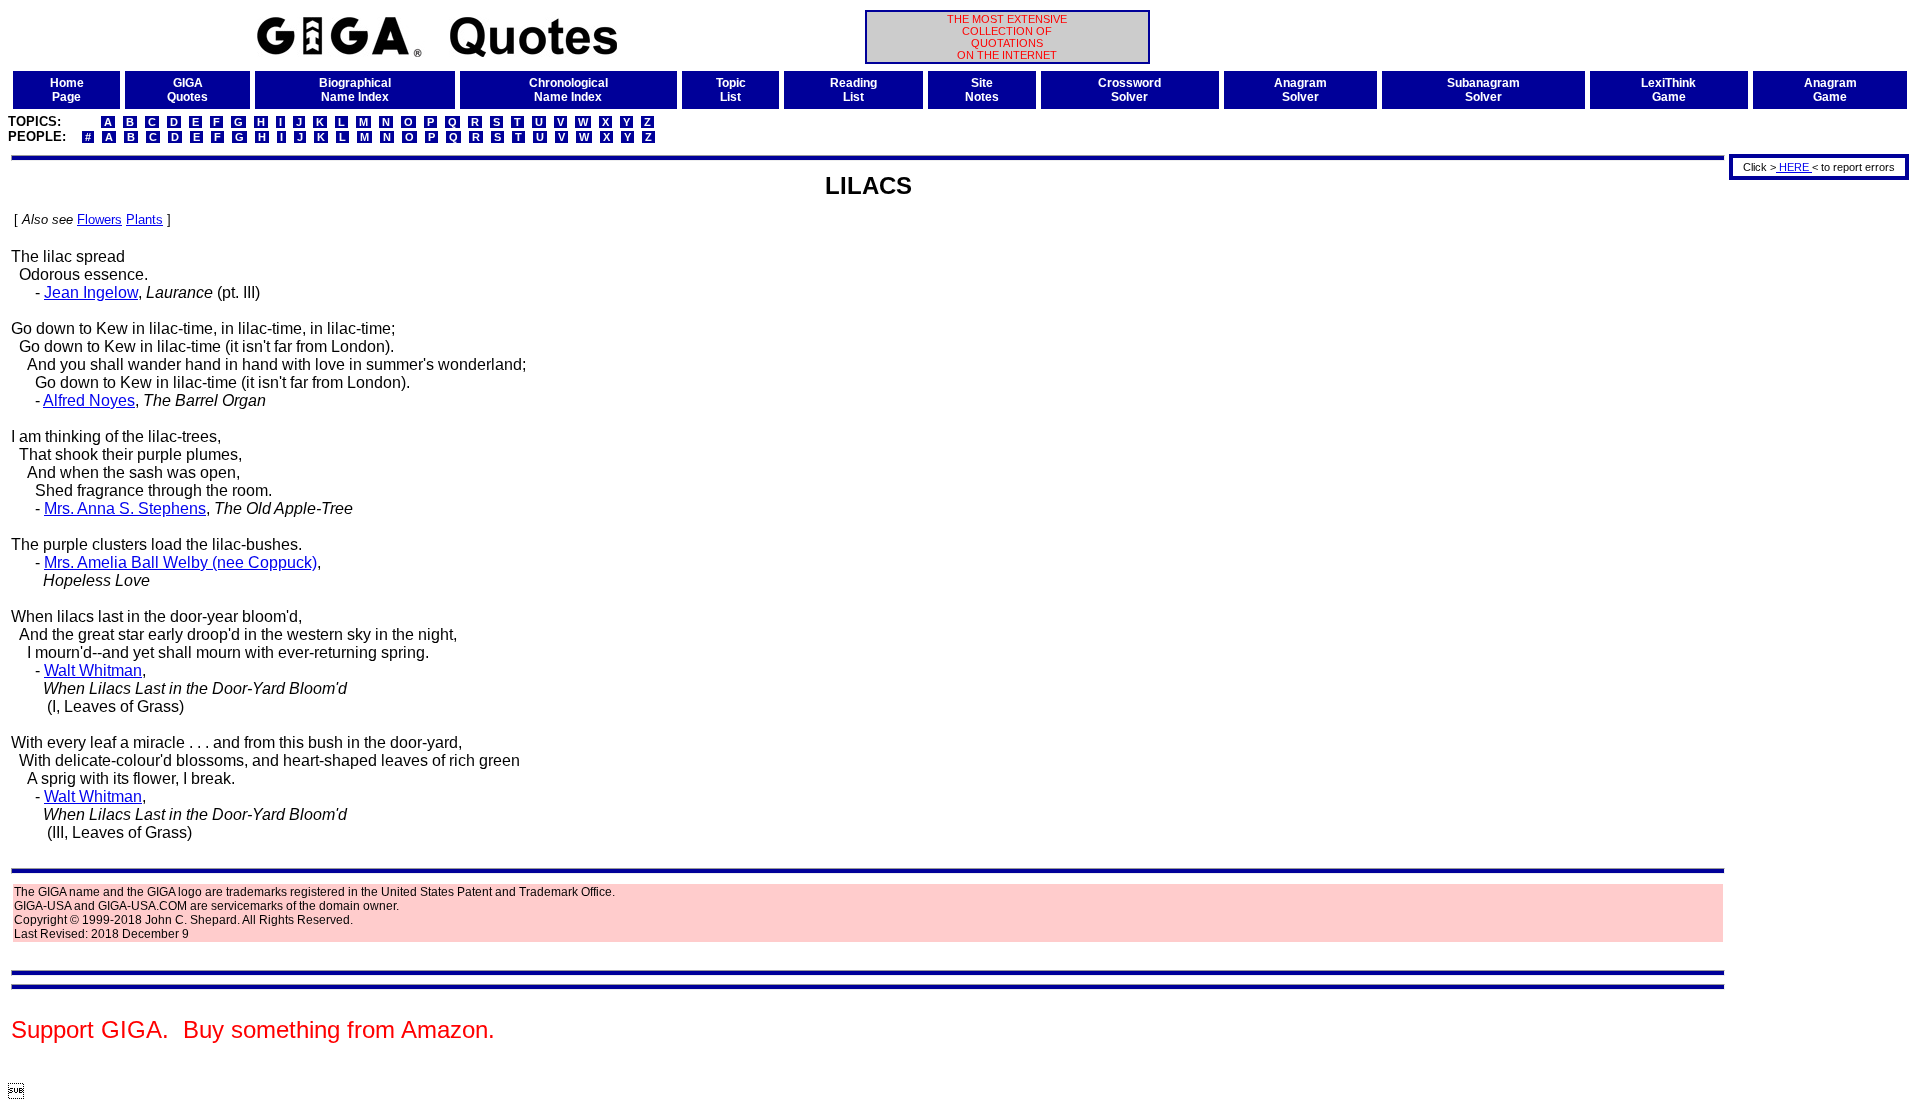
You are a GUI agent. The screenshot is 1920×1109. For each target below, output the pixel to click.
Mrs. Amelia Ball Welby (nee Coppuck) (180, 562)
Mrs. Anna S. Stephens (125, 508)
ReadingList (853, 90)
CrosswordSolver (1129, 90)
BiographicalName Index (355, 90)
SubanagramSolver (1483, 90)
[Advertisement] (1812, 483)
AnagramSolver (1300, 90)
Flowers (99, 219)
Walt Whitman (93, 670)
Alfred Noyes (89, 400)
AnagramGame (1830, 90)
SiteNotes (982, 90)
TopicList (731, 90)
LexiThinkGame (1668, 90)
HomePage (67, 90)
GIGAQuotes (187, 90)
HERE (1794, 167)
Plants (144, 219)
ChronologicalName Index (568, 90)
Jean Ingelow (91, 292)
